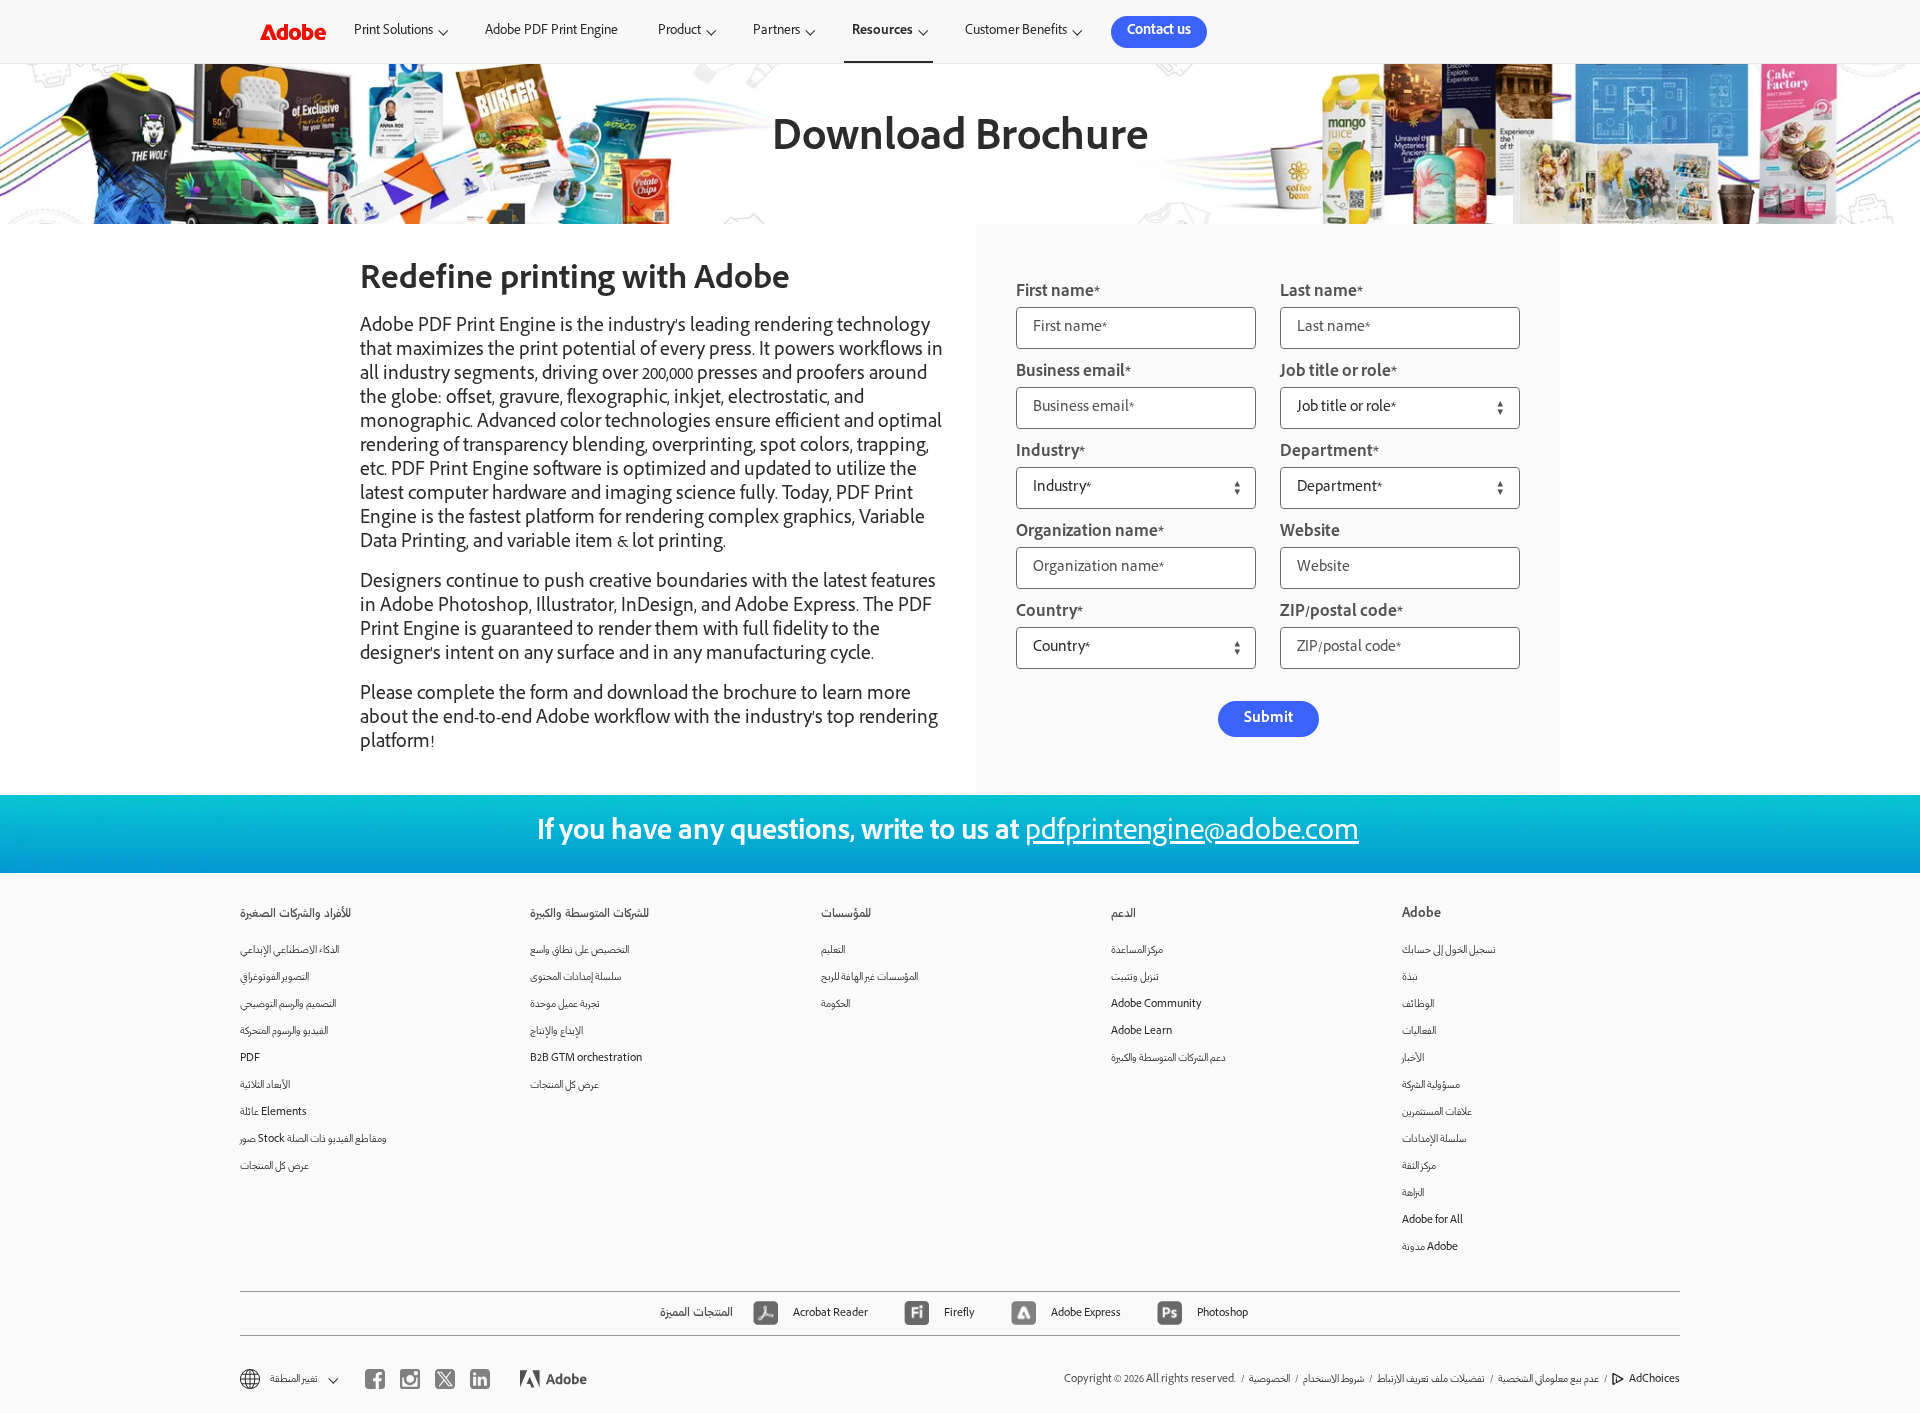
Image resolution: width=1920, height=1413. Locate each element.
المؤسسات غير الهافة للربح (869, 977)
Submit (1268, 719)
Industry (1047, 452)
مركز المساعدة (1137, 950)
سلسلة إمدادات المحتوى (575, 977)
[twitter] (445, 1379)
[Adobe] (293, 31)
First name (1055, 292)
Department (1326, 452)
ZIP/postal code (1338, 612)
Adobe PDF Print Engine (551, 31)
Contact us (1159, 31)
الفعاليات (1419, 1031)
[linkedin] (480, 1379)
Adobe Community (1156, 1004)
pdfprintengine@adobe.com (1192, 833)
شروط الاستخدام (1333, 1379)
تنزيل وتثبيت (1135, 977)
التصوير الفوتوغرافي (274, 977)
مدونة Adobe (1430, 1247)
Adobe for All (1432, 1220)
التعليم (833, 950)
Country (1046, 612)
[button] (1545, 32)
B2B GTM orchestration (586, 1058)
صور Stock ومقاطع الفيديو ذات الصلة (313, 1139)
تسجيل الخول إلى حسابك (1449, 950)
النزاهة (1413, 1193)
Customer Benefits (1016, 31)
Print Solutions (393, 31)
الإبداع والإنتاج (556, 1031)
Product (679, 31)
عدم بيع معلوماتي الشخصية (1548, 1379)
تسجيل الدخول (1620, 31)
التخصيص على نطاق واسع (579, 950)
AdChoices (1654, 1379)
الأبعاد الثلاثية (265, 1085)
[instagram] (410, 1379)
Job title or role (1335, 372)
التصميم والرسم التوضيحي (288, 1004)
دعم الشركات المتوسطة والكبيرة (1168, 1058)
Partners (776, 31)
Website (1310, 532)
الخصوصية (1269, 1379)
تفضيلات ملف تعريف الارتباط (1431, 1379)
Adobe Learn (1141, 1031)
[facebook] (375, 1379)
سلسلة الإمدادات (1434, 1139)
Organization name (1087, 532)
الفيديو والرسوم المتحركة (284, 1031)
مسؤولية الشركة (1431, 1085)
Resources (882, 31)
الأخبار (1413, 1058)
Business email (1070, 372)
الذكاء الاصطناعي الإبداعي (289, 950)
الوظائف (1418, 1004)
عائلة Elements (273, 1112)
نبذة (1410, 977)
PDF (250, 1058)
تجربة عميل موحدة (565, 1004)
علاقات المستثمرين (1437, 1112)
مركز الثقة (1419, 1166)
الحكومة (835, 1004)
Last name (1318, 292)
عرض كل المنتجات (274, 1166)
